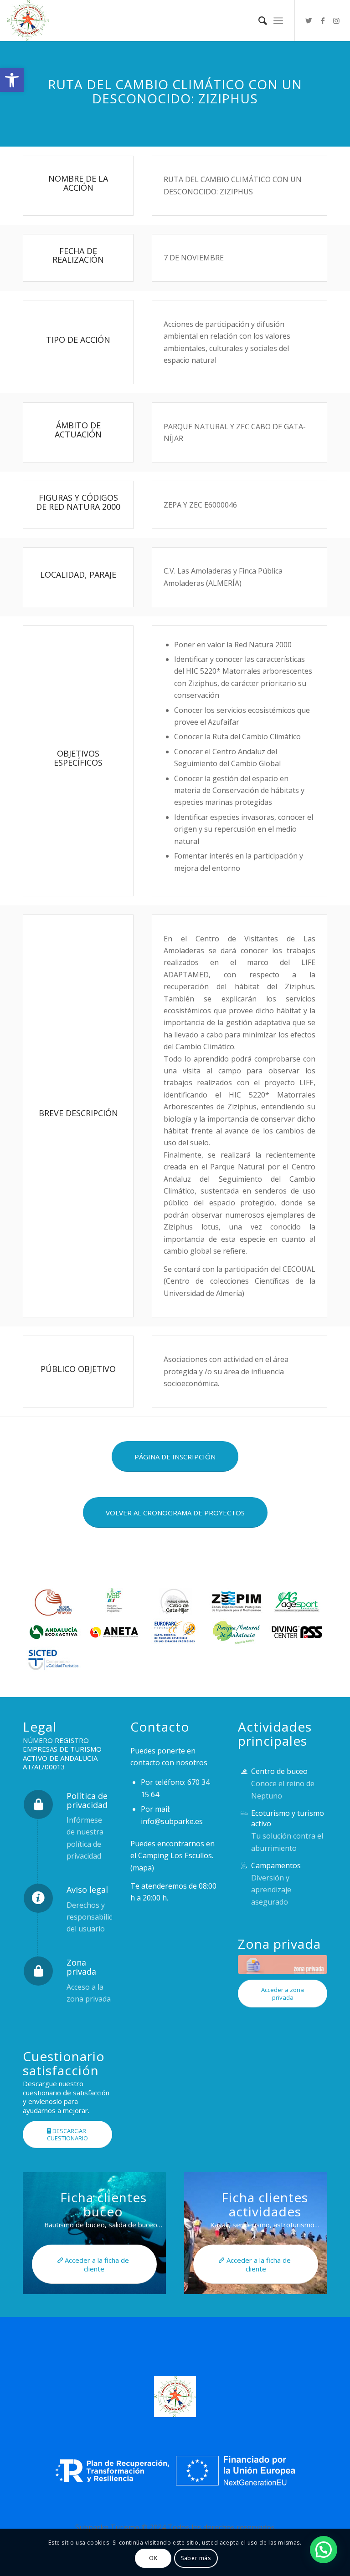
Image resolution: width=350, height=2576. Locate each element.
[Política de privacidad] (38, 1804)
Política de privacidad (87, 1800)
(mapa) (142, 1868)
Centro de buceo (279, 1771)
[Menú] (278, 20)
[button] (12, 80)
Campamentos (276, 1865)
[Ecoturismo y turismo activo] (244, 1813)
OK (153, 2558)
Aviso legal (87, 1890)
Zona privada (81, 1967)
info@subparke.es (172, 1821)
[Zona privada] (38, 1971)
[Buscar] (258, 20)
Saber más (196, 2558)
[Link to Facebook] (323, 20)
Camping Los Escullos (175, 1855)
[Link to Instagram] (336, 20)
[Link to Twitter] (309, 20)
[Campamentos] (244, 1866)
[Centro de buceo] (244, 1771)
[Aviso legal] (38, 1898)
